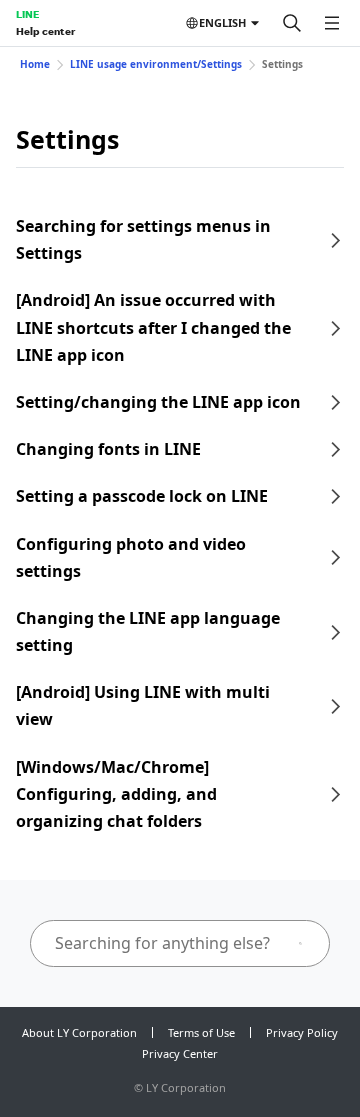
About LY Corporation (79, 1032)
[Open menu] (332, 23)
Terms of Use (201, 1032)
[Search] (292, 23)
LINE (27, 14)
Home (35, 64)
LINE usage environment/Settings (156, 64)
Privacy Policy (302, 1032)
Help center (45, 31)
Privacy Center (180, 1053)
